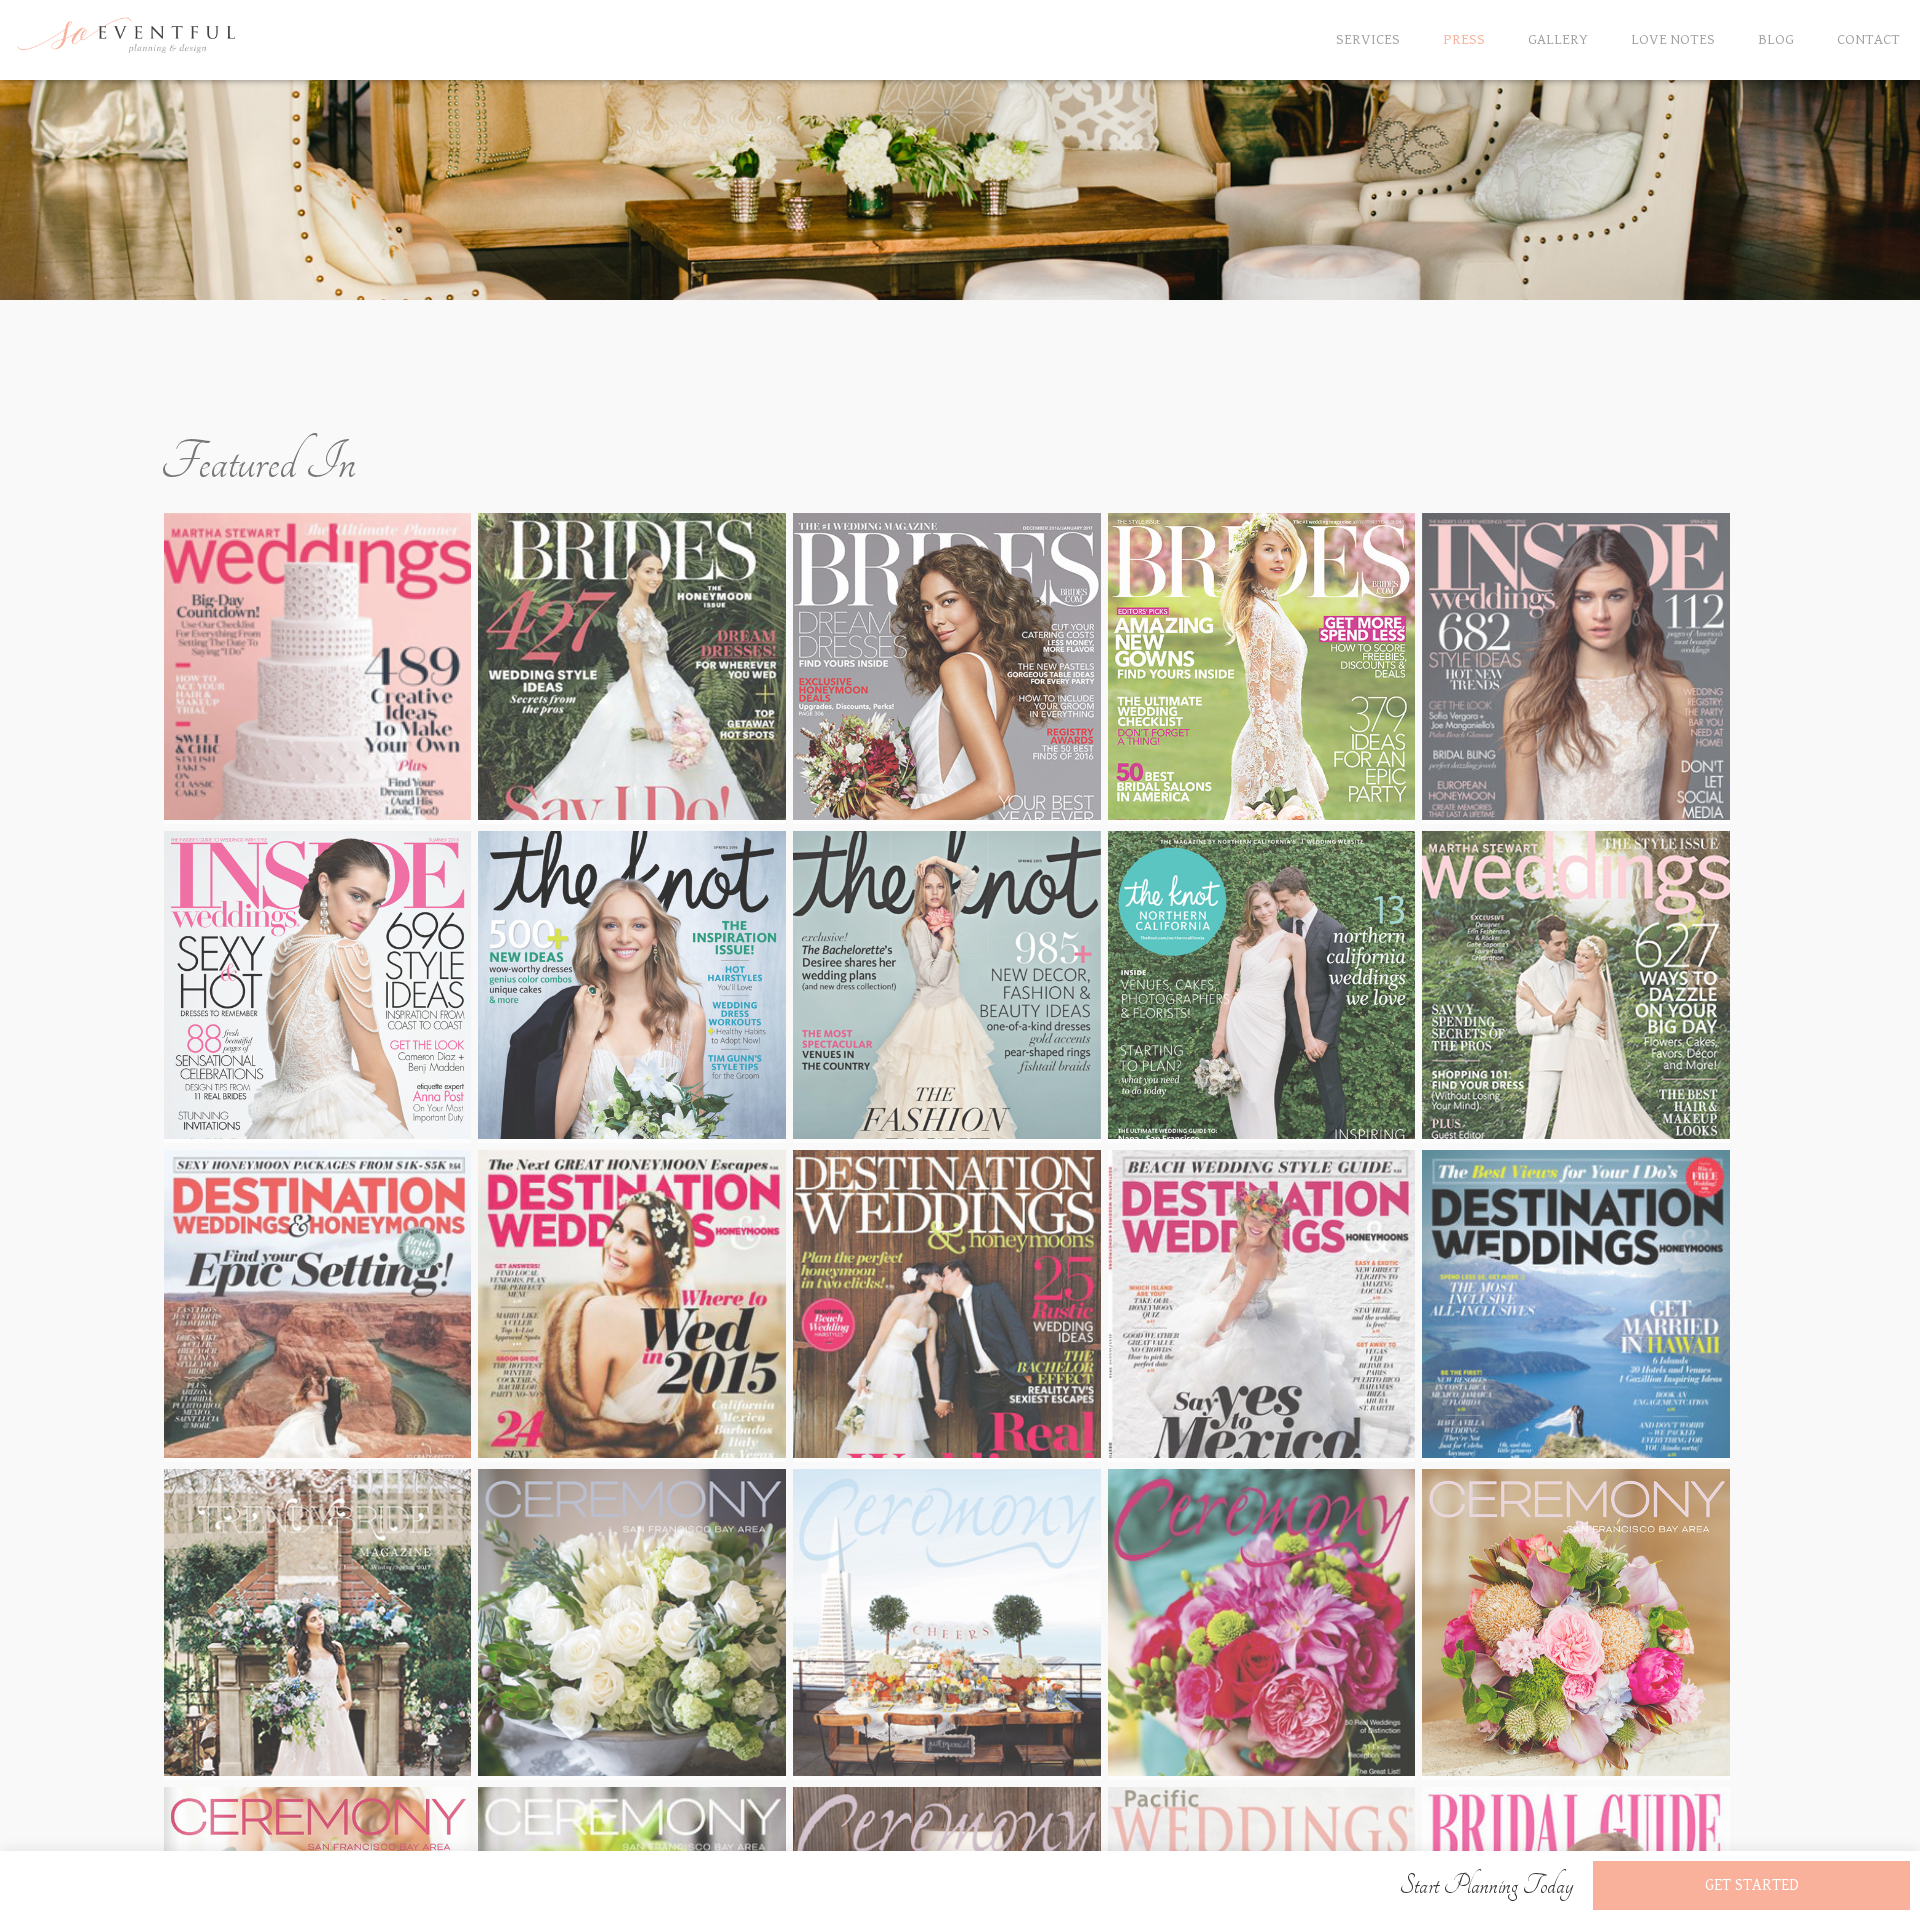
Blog (1776, 39)
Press (1464, 39)
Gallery (1558, 39)
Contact (1868, 39)
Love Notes (1673, 39)
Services (1368, 39)
